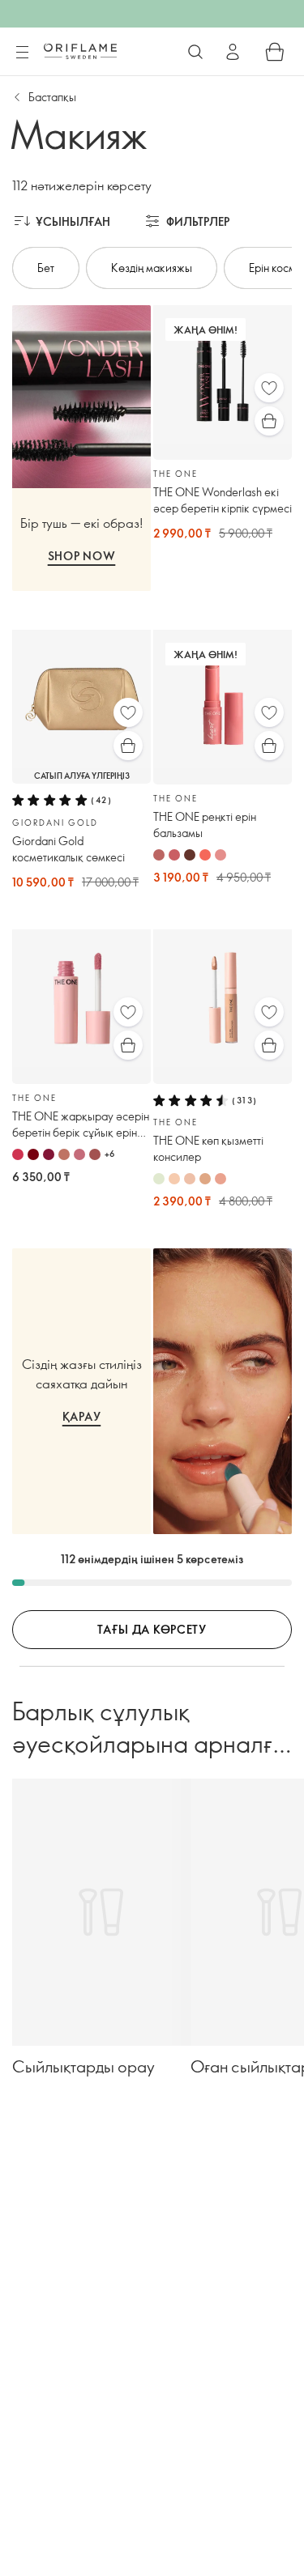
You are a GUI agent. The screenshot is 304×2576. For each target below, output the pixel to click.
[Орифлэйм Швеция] (80, 51)
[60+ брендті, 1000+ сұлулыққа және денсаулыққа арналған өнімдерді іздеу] (195, 52)
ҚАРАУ (82, 1416)
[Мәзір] (22, 53)
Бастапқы (52, 97)
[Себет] (275, 52)
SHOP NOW (82, 556)
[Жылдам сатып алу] (269, 421)
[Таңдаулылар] (269, 388)
